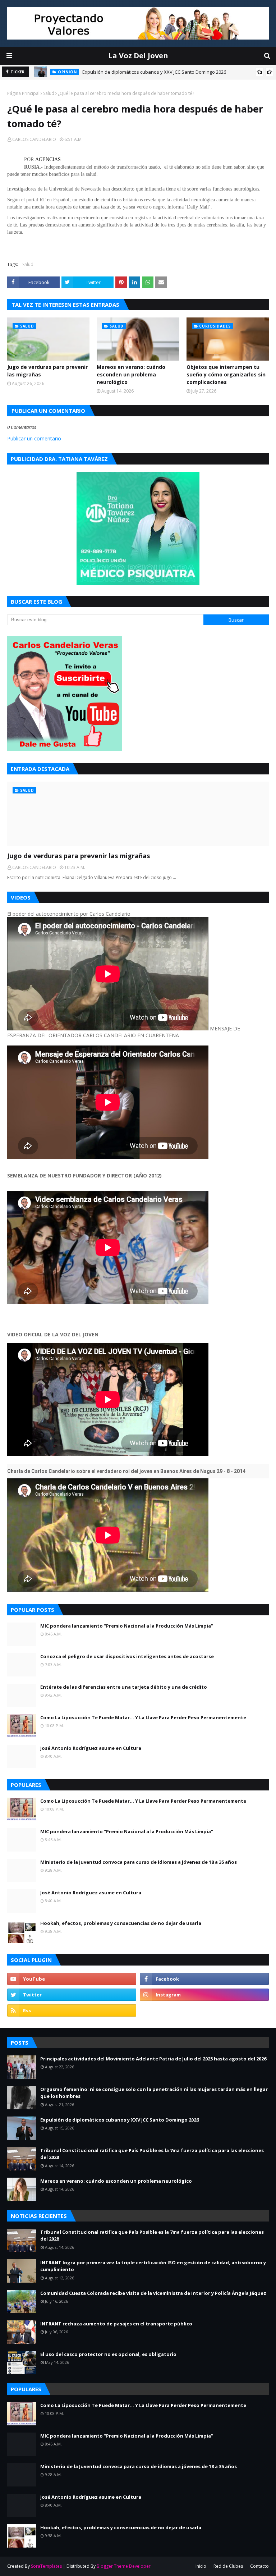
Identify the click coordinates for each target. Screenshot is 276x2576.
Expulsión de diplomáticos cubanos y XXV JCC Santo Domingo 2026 (154, 72)
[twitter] (72, 1995)
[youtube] (72, 1979)
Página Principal (23, 93)
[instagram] (204, 1995)
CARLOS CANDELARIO (34, 139)
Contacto (259, 2566)
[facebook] (204, 1979)
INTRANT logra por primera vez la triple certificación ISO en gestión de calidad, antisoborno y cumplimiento (153, 2266)
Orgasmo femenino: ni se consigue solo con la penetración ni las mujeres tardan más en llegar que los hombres (154, 2093)
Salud (49, 93)
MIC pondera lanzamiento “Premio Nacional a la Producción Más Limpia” (127, 1626)
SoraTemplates (46, 2566)
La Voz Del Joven (138, 56)
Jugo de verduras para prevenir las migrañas (47, 371)
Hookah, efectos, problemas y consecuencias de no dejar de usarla (121, 1923)
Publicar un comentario (34, 438)
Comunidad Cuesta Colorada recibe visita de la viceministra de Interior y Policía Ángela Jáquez (153, 2293)
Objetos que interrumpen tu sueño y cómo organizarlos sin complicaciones (226, 374)
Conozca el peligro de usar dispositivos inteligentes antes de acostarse (127, 1656)
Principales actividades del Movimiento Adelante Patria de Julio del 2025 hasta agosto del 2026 (153, 2059)
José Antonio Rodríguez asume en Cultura (91, 1748)
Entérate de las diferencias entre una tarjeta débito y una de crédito (124, 1687)
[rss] (72, 2010)
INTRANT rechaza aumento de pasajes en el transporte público (116, 2324)
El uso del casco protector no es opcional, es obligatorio (108, 2354)
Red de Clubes (228, 2566)
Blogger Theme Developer (124, 2566)
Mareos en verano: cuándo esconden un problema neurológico (131, 374)
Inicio (201, 2566)
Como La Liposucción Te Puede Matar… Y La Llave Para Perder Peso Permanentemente (143, 1717)
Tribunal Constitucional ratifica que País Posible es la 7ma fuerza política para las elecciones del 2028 (152, 2154)
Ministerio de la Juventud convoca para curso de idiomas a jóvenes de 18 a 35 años (139, 1862)
